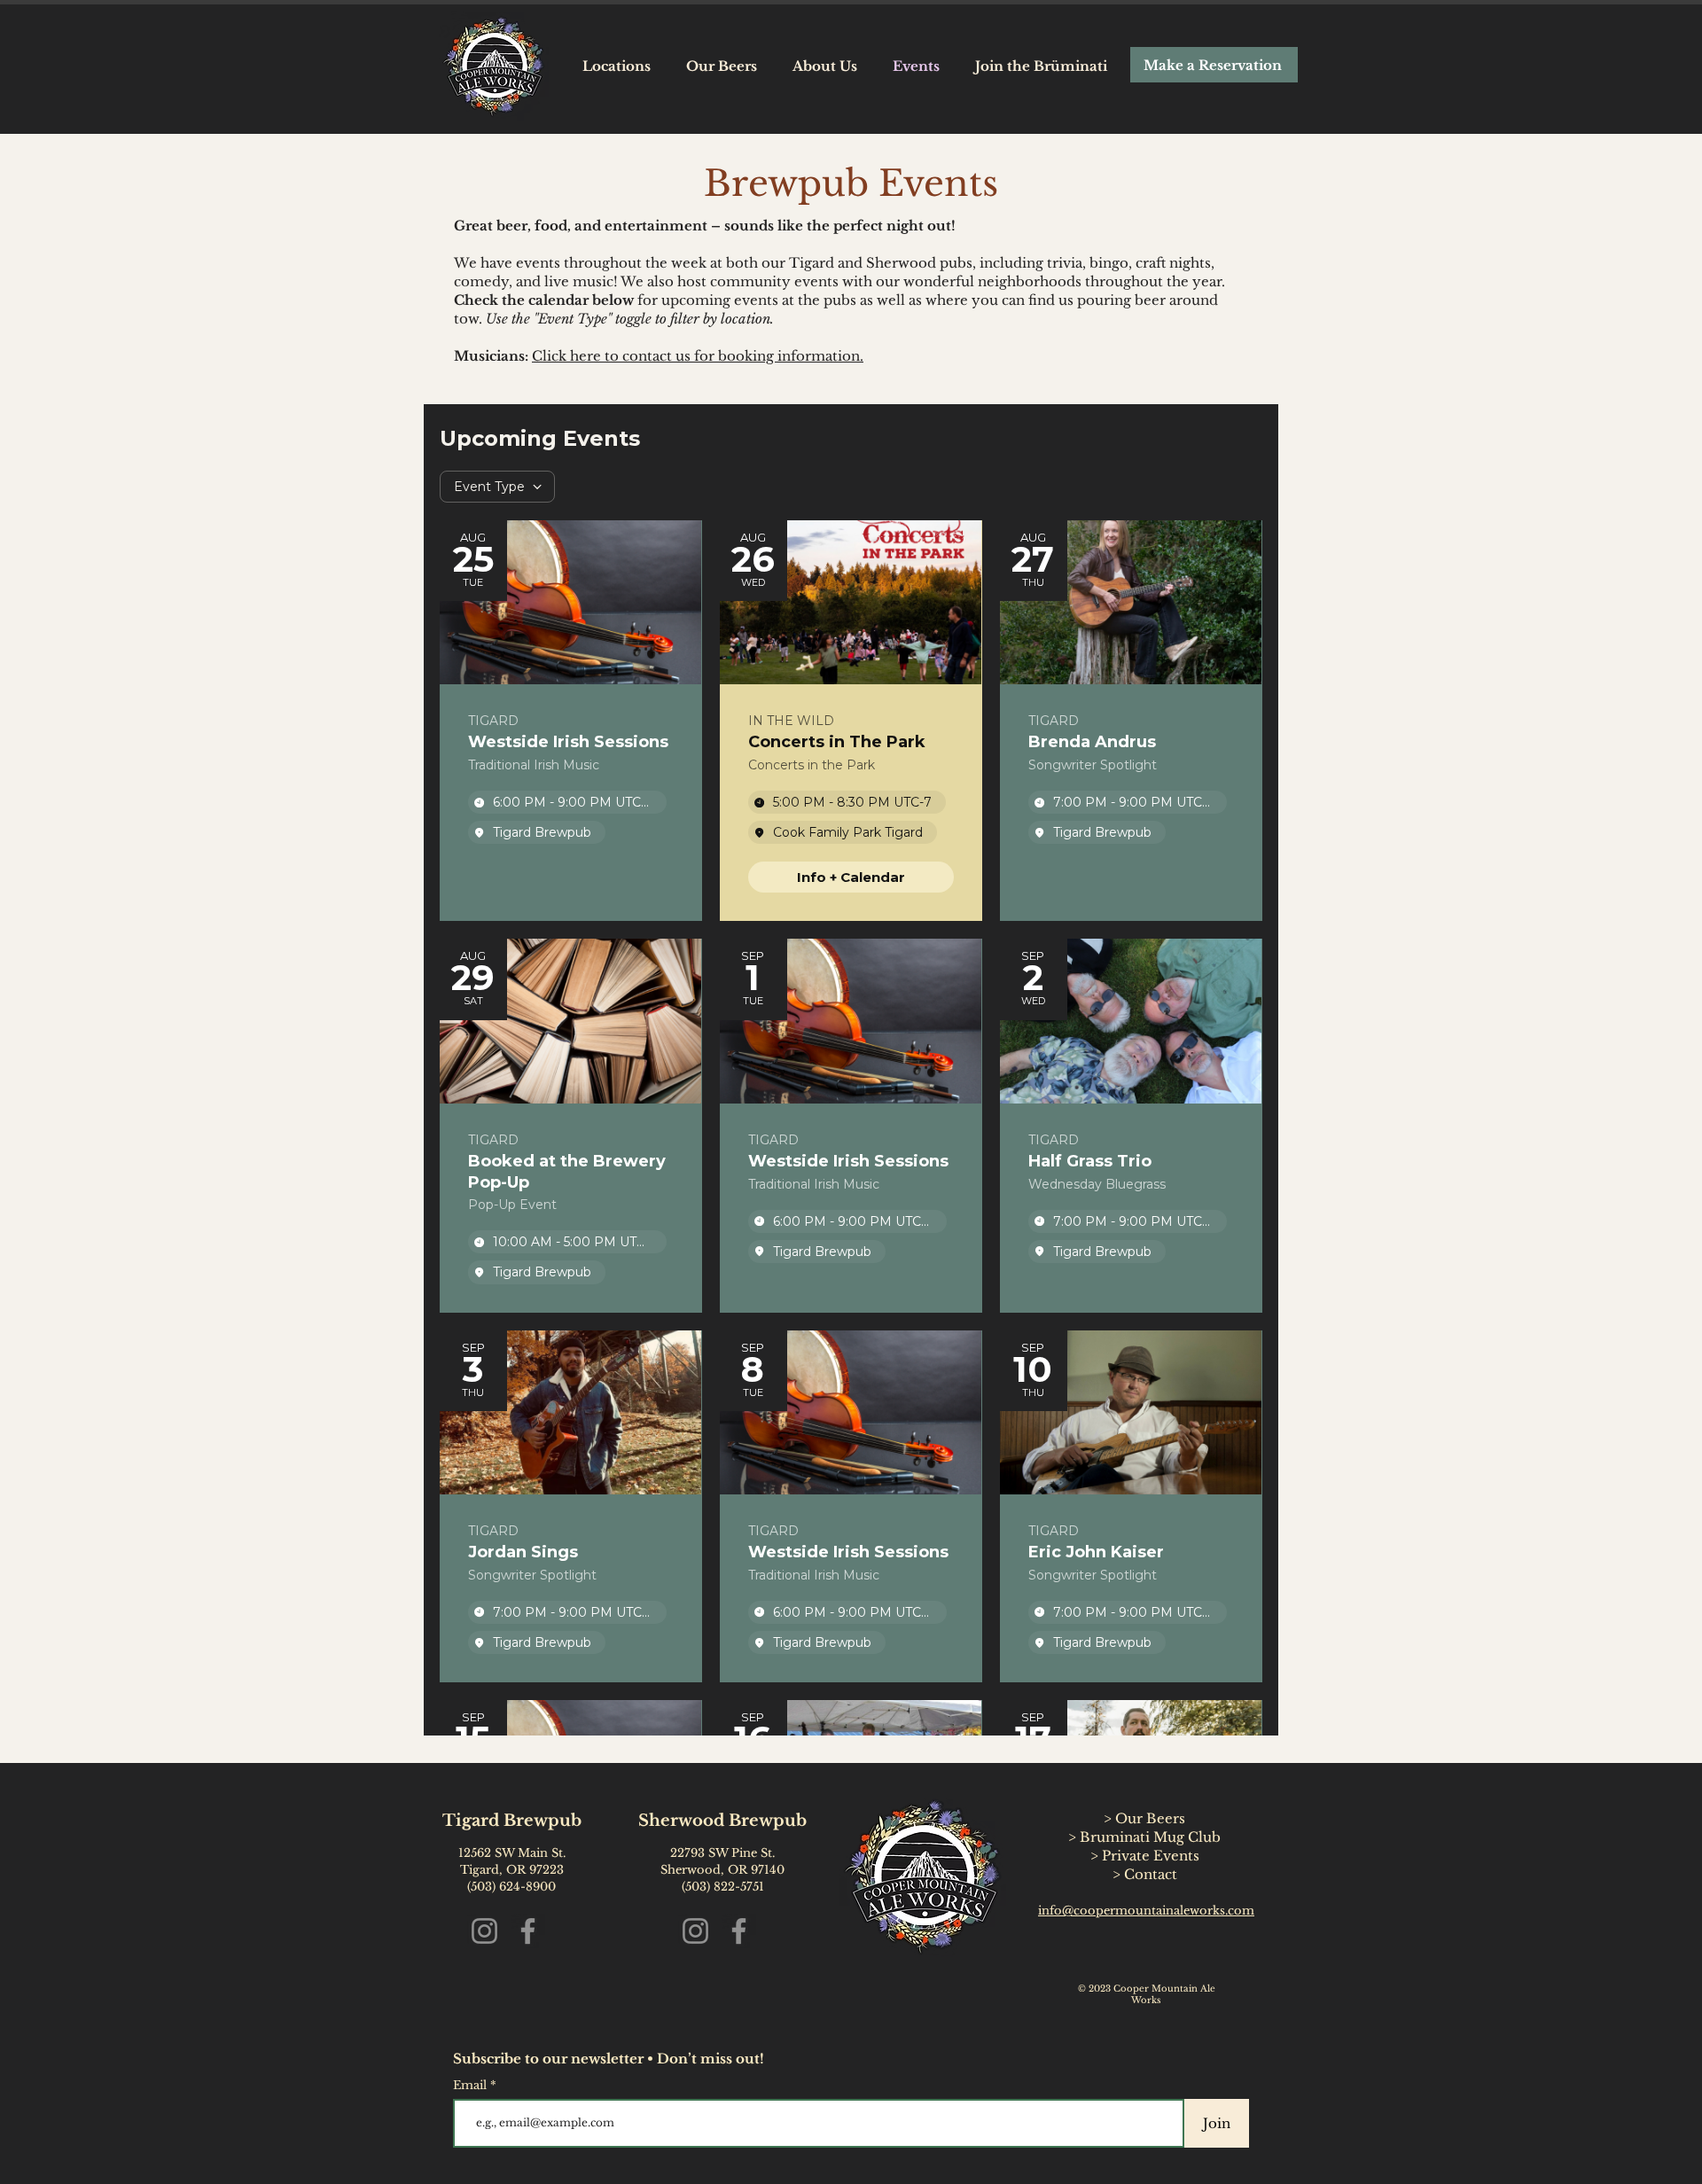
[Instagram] (484, 1931)
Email (472, 2085)
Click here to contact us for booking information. (698, 356)
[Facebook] (528, 1931)
